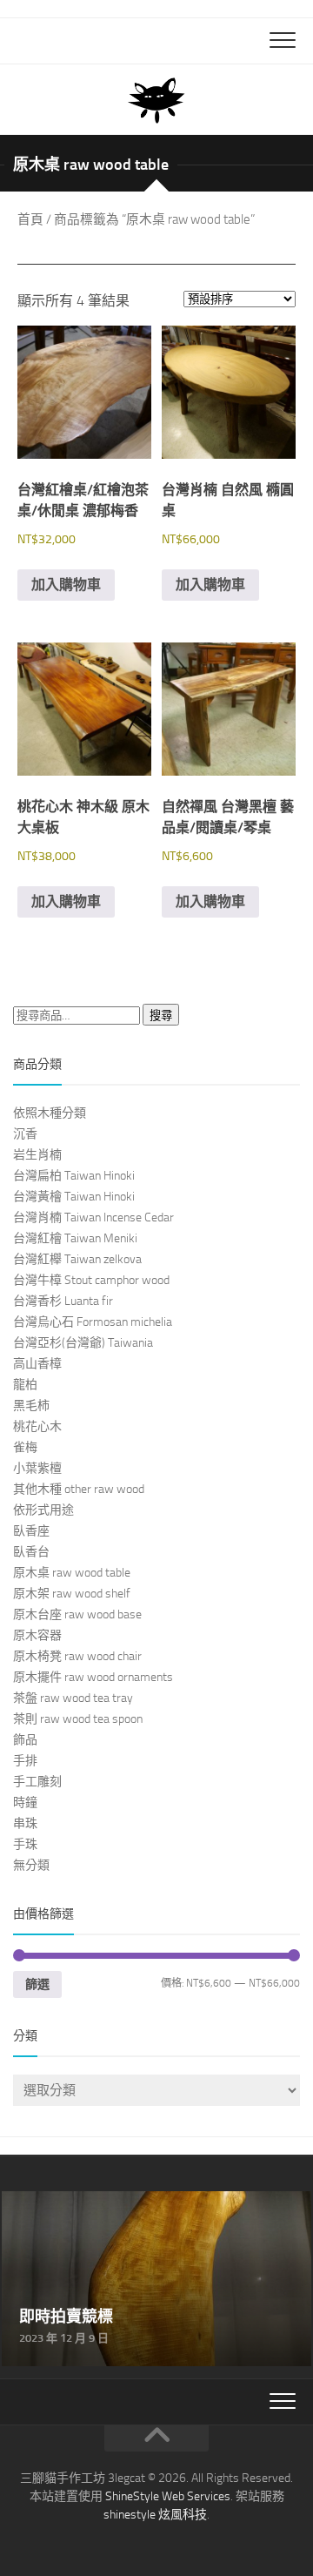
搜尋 (161, 1016)
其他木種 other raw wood (79, 1489)
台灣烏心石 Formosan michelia (93, 1322)
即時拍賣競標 (43, 2201)
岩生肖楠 (37, 1155)
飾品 (25, 1740)
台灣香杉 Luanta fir (63, 1301)
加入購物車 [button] (66, 585)
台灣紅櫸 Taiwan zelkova (77, 1259)
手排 (25, 1761)
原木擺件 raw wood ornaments (93, 1677)
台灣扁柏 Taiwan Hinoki (74, 1176)
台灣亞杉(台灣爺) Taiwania (83, 1343)
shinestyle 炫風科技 (155, 2515)
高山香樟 (37, 1364)
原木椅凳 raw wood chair (77, 1656)
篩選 (37, 1984)
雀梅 (25, 1447)
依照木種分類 (50, 1113)
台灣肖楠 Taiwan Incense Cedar (93, 1217)
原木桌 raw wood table (72, 1573)
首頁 (30, 219)
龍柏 (25, 1385)
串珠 (25, 1823)
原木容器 (37, 1635)
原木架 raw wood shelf (72, 1594)
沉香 (25, 1134)
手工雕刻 (37, 1782)
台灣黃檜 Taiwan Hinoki (74, 1197)
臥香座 (31, 1531)
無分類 (31, 1865)
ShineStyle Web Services (168, 2496)
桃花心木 (37, 1426)
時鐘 (25, 1803)
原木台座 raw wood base (77, 1614)
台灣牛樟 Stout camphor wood (91, 1280)
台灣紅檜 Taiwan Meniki (75, 1238)
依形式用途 (43, 1510)
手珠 (25, 1844)
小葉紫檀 (37, 1468)
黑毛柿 (31, 1406)
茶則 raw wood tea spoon (78, 1719)
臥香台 (31, 1552)
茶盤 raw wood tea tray (73, 1698)
